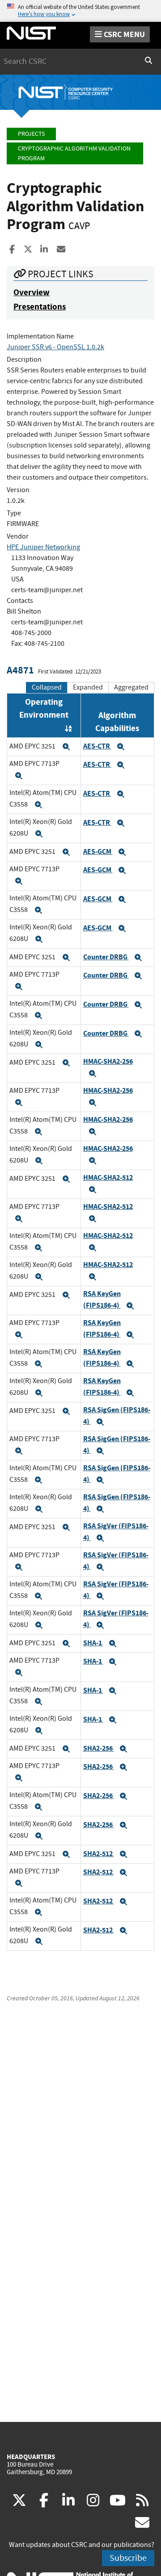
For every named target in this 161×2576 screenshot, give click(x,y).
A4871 (20, 670)
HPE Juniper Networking (43, 547)
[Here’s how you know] (80, 11)
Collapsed (47, 687)
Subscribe (128, 2558)
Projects (31, 134)
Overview (32, 292)
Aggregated (131, 687)
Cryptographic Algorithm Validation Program (74, 153)
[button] (66, 747)
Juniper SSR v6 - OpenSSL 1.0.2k (55, 347)
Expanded (88, 687)
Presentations (40, 307)
